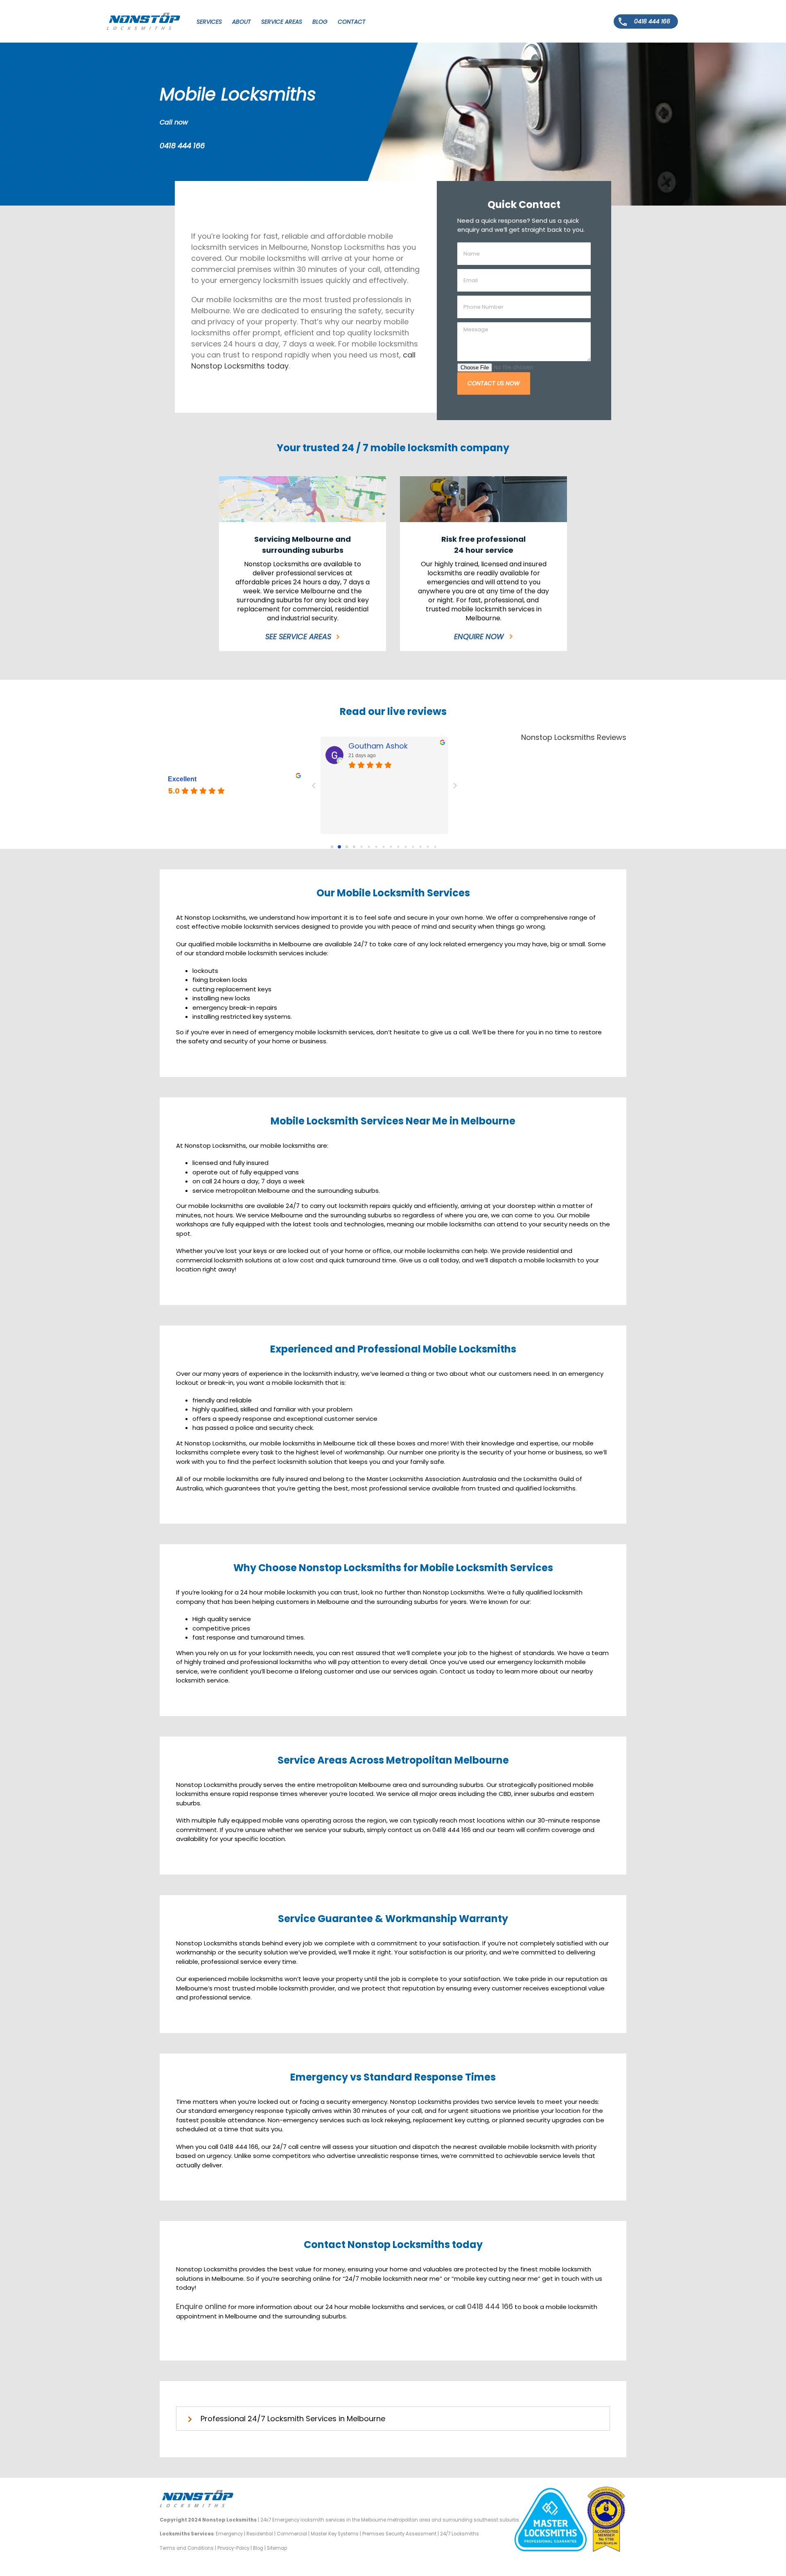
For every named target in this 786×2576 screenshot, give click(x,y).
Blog (258, 2548)
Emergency (229, 2534)
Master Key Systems (335, 2534)
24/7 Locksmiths (460, 2534)
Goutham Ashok (378, 746)
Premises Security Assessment (399, 2534)
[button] (393, 2419)
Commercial (292, 2534)
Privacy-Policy (233, 2548)
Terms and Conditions (187, 2548)
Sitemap (277, 2548)
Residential (260, 2534)
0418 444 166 (182, 146)
